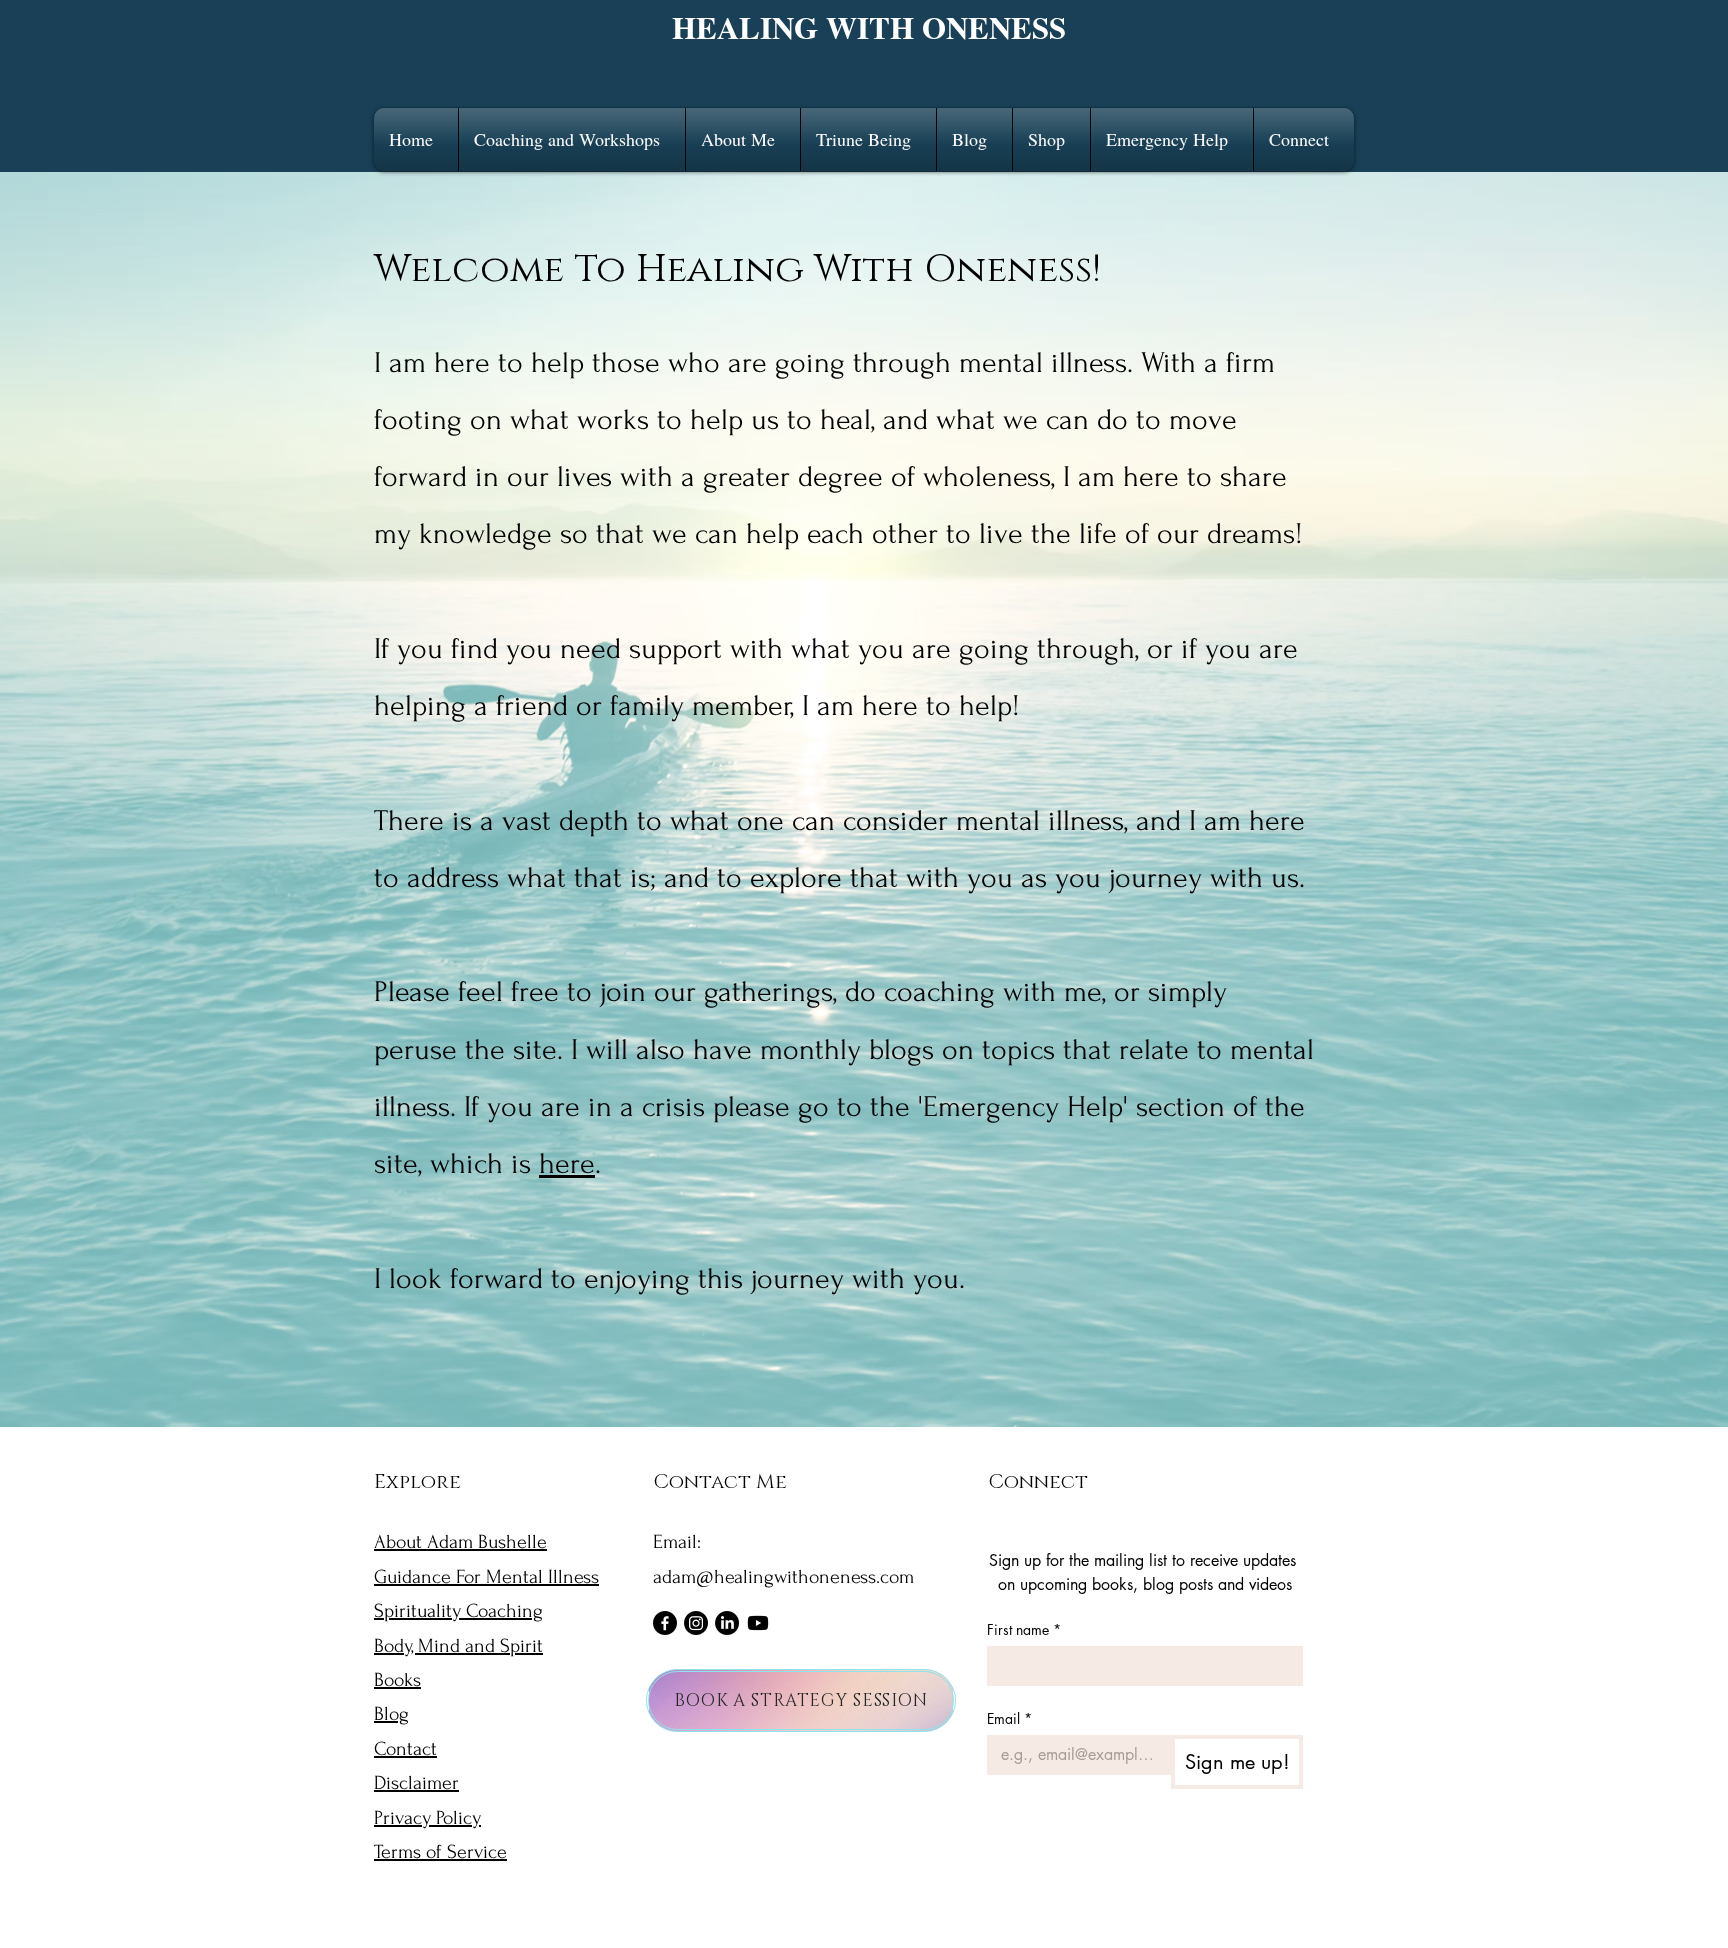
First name (1024, 1629)
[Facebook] (665, 1623)
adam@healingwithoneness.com (783, 1577)
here (567, 1163)
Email (1009, 1718)
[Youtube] (758, 1623)
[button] (572, 139)
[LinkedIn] (727, 1623)
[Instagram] (696, 1623)
